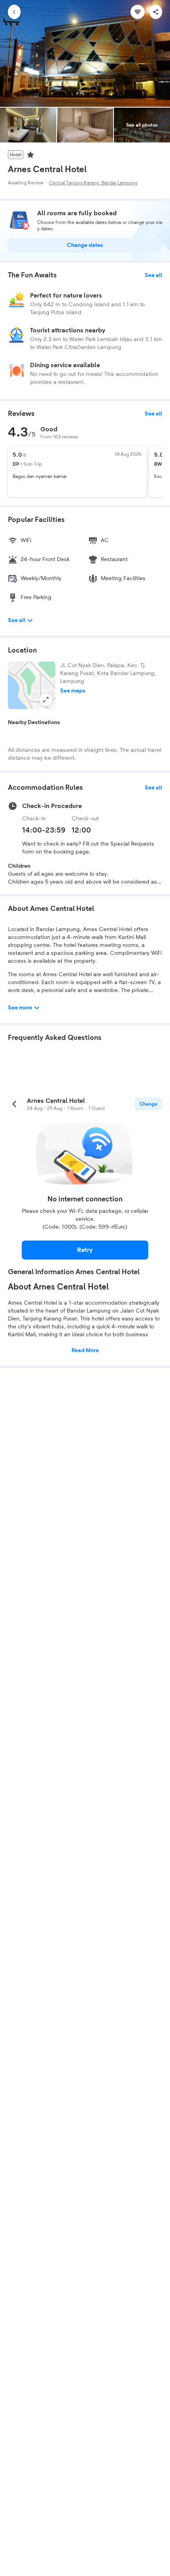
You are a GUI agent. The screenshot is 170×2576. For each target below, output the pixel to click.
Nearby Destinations (34, 723)
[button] (32, 685)
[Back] (14, 12)
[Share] (156, 12)
